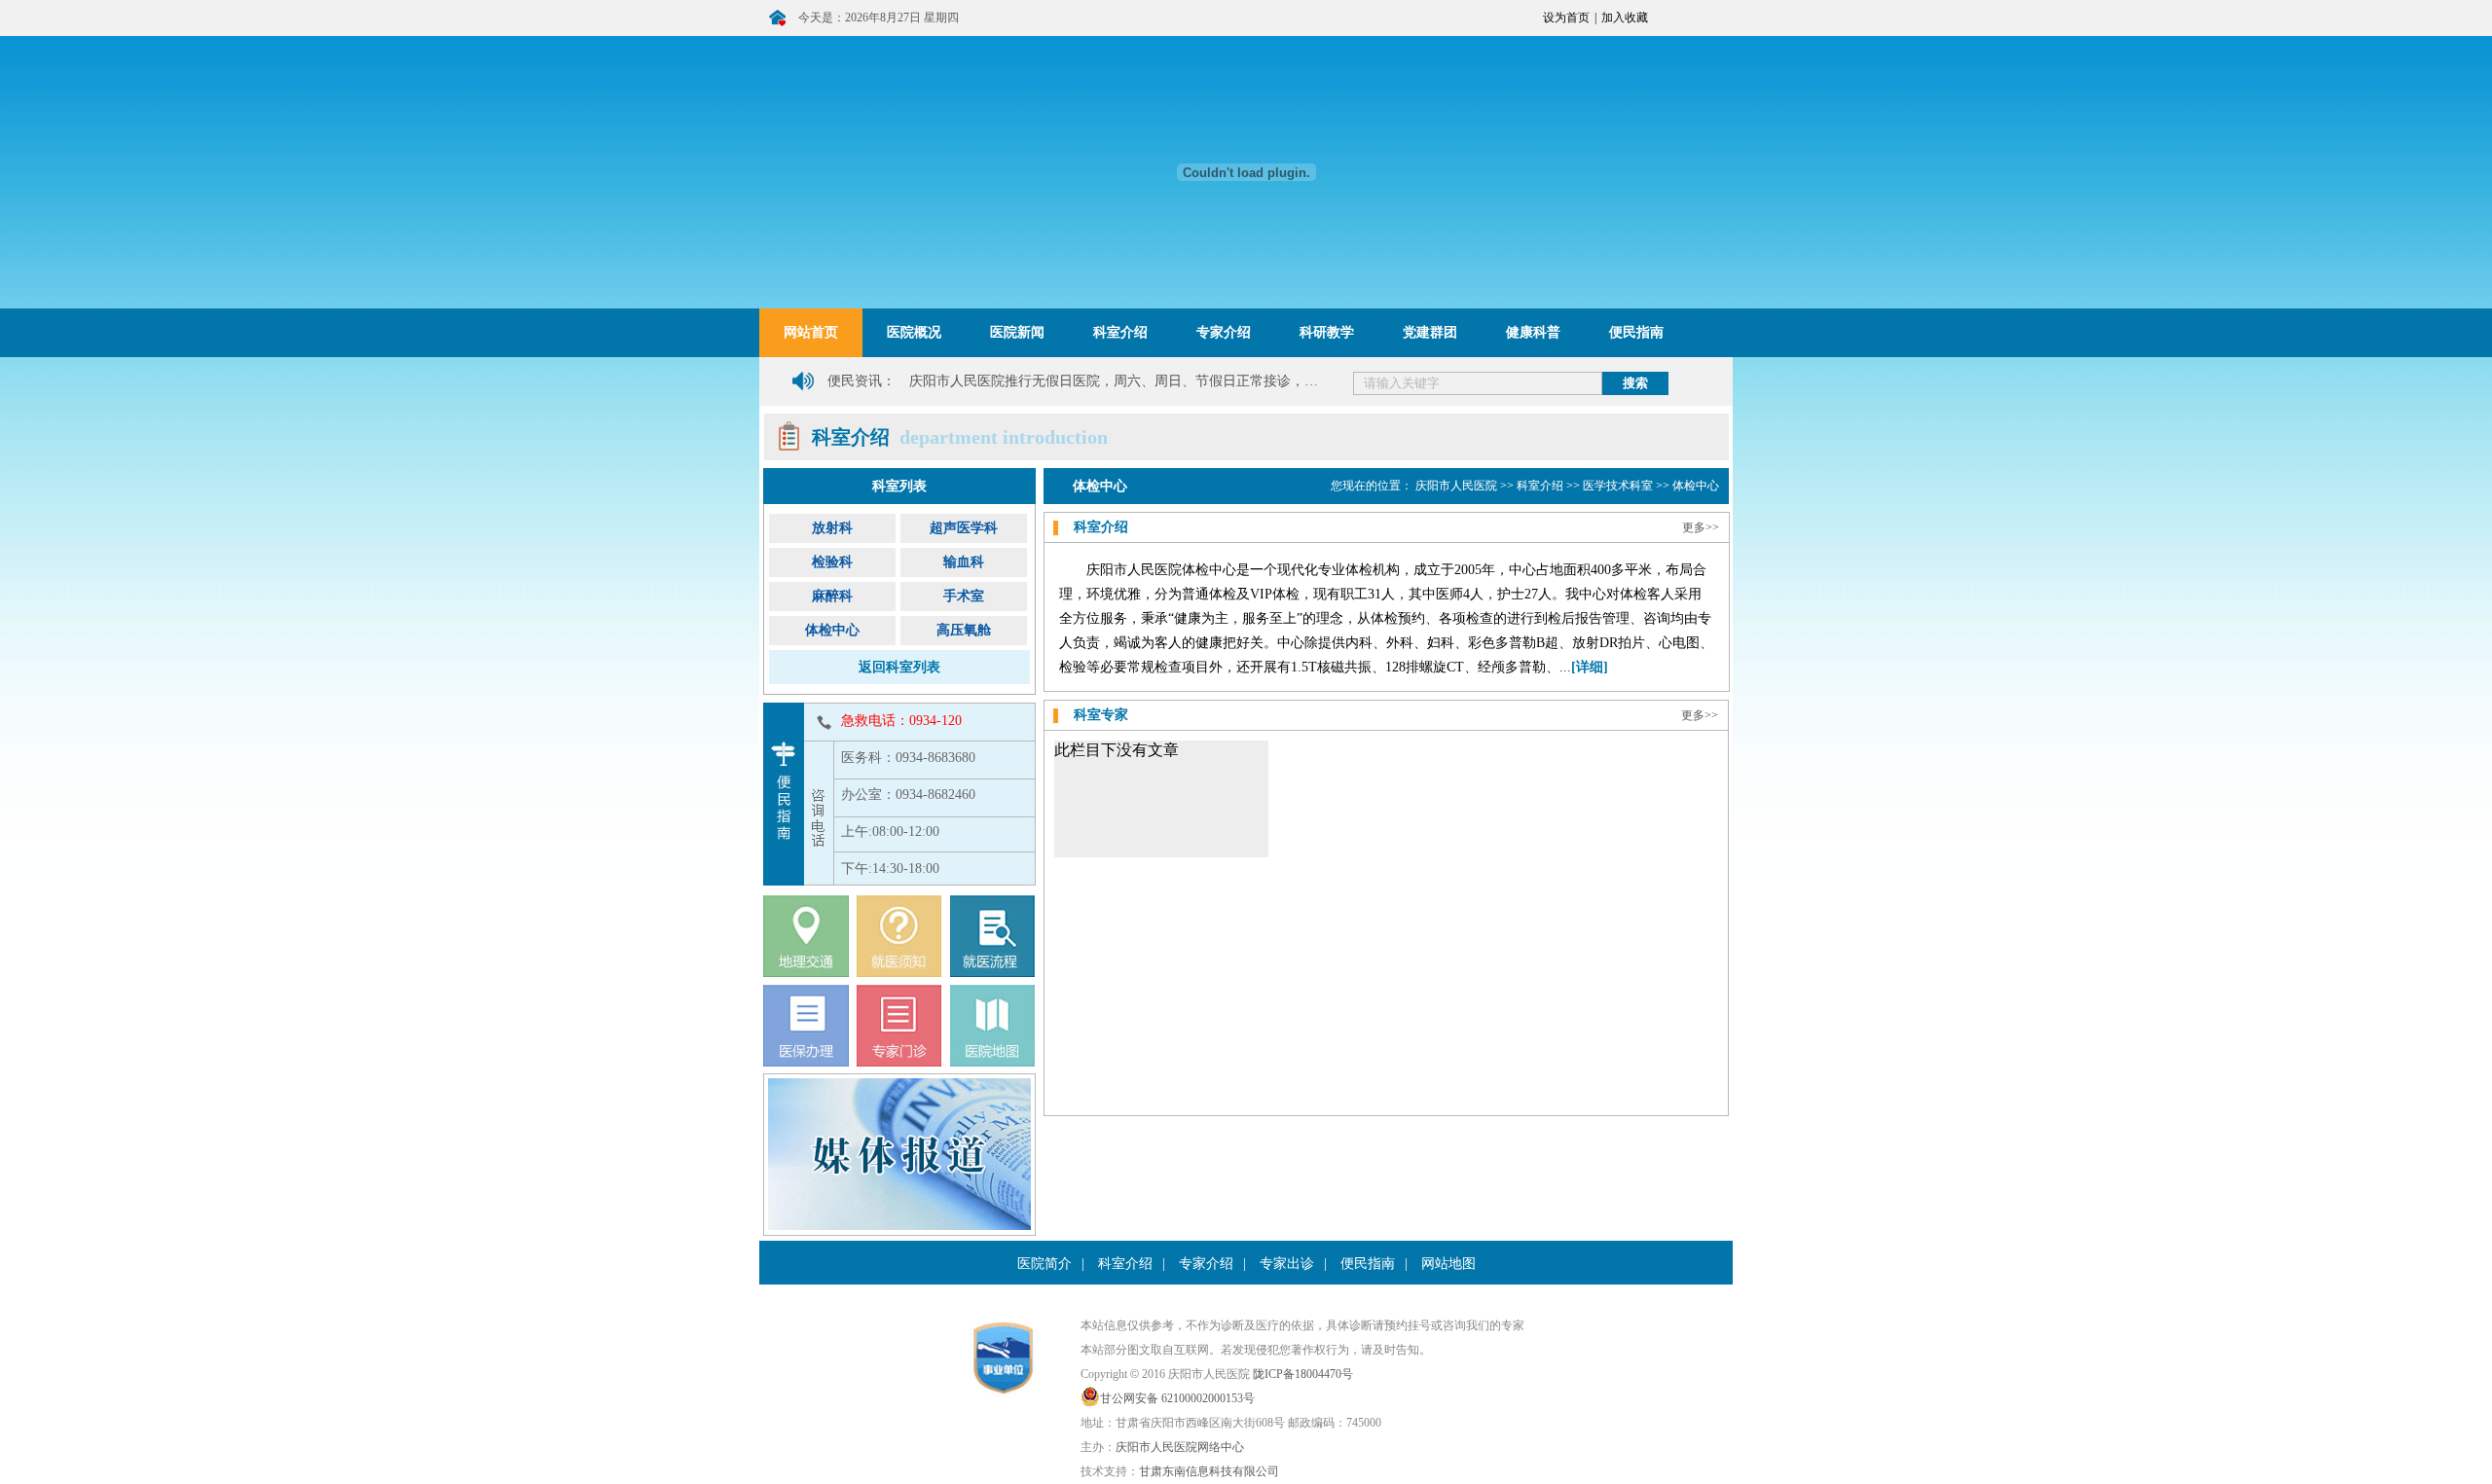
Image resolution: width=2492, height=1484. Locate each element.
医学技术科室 (1618, 486)
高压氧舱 (964, 630)
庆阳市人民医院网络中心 (1180, 1447)
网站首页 (811, 332)
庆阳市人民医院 (1456, 486)
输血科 (964, 562)
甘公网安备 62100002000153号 (1177, 1398)
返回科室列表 (899, 667)
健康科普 (1533, 332)
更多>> (1701, 527)
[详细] (1590, 667)
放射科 (832, 528)
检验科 (832, 562)
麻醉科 (832, 596)
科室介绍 (1120, 332)
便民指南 (1636, 332)
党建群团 (1430, 332)
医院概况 (914, 332)
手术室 (964, 596)
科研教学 (1327, 332)
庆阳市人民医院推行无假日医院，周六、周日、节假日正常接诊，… (1114, 381)
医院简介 (1044, 1264)
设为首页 (1566, 18)
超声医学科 (964, 528)
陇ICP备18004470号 (1303, 1374)
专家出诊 (1287, 1264)
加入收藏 (1625, 18)
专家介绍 (1224, 332)
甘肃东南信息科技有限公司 (1209, 1471)
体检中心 (832, 630)
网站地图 (1448, 1264)
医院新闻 (1017, 332)
